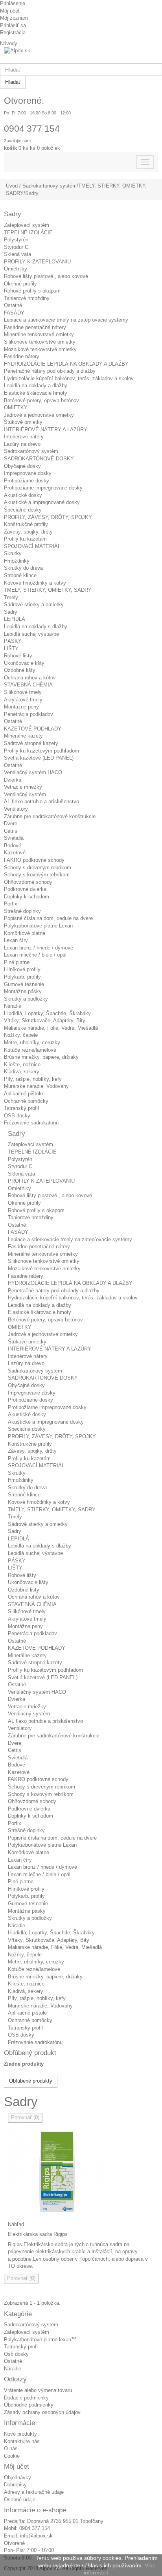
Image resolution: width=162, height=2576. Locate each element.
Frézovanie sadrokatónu (31, 1123)
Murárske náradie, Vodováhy (36, 1086)
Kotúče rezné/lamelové (30, 1050)
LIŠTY (11, 649)
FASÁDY (14, 313)
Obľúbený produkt (30, 2053)
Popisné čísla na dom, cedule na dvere (48, 918)
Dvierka (13, 780)
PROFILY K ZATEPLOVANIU (37, 262)
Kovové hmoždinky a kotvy (35, 583)
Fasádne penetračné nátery (35, 327)
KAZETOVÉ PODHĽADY (33, 729)
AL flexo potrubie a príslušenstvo (41, 801)
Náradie (13, 1006)
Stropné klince (20, 575)
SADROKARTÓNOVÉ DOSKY (39, 459)
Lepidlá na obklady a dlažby (36, 385)
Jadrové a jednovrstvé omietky (39, 415)
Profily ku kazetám (25, 539)
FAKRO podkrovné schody (34, 860)
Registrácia (13, 32)
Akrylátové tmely (23, 700)
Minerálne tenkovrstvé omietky (39, 334)
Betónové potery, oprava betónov (41, 400)
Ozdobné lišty (20, 670)
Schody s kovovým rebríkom (37, 875)
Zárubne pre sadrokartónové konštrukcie (50, 816)
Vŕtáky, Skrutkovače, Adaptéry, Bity (45, 1020)
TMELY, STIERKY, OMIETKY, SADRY (48, 590)
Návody (9, 43)
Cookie (12, 2456)
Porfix (11, 904)
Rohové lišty (18, 656)
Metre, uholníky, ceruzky (32, 1042)
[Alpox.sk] (81, 55)
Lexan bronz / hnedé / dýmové (39, 948)
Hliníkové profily (22, 969)
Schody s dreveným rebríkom (38, 868)
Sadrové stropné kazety (31, 743)
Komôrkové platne (25, 933)
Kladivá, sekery (22, 1072)
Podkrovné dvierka (25, 889)
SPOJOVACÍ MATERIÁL (32, 546)
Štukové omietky (23, 422)
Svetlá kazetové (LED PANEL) (39, 758)
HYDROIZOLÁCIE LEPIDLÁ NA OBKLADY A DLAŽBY (66, 364)
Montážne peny (21, 707)
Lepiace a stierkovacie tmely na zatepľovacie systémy (66, 320)
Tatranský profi (21, 2347)
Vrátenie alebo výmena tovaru (38, 2390)
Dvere (11, 823)
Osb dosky (16, 2354)
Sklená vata (17, 254)
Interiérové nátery (24, 437)
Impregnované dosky (28, 473)
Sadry (11, 612)
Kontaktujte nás (22, 2441)
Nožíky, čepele (21, 1035)
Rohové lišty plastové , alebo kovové (46, 276)
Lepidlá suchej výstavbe (31, 634)
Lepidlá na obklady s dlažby (36, 627)
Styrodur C (16, 247)
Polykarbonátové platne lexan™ (40, 2340)
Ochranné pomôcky (26, 1101)
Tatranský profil (21, 1108)
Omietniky (16, 269)
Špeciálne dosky (23, 510)
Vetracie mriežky (23, 787)
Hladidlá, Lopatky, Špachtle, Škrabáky (47, 1013)
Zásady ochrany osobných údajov (42, 2412)
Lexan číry (16, 940)
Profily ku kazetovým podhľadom (41, 751)
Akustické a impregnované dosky (42, 502)
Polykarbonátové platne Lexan (38, 926)
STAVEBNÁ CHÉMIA (28, 685)
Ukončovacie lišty (24, 663)
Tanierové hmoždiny (27, 298)
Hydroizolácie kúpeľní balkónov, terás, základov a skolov (69, 378)
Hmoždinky (17, 561)
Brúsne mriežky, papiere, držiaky (41, 1057)
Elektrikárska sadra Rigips (38, 2234)
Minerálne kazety (23, 736)
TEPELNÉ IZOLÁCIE (28, 233)
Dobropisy (15, 2485)
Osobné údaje (20, 2500)
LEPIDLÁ (15, 619)
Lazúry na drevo (22, 444)
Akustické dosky (23, 495)
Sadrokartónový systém (31, 451)
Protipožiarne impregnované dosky (43, 488)
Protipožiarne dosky (27, 481)
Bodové (13, 845)
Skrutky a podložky (26, 999)
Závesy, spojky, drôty (28, 532)
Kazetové (15, 853)
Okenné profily (20, 284)
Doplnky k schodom (27, 897)
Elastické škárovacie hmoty (36, 393)
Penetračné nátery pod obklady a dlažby (50, 371)
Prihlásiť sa (13, 25)
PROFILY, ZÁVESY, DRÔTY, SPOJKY (48, 517)
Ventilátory (16, 809)
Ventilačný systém (25, 794)
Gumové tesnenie (24, 984)
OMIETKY (16, 408)
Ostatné (13, 305)
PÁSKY (13, 641)
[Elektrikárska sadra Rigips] (81, 2172)
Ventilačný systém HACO (33, 772)
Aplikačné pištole (23, 1094)
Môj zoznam (14, 18)
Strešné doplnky (22, 911)
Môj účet (10, 11)
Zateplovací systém (27, 225)
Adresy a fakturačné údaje (34, 2492)
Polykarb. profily (22, 977)
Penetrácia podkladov (29, 714)
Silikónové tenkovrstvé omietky (40, 342)
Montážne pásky (23, 991)
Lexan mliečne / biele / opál (35, 955)
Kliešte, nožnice (22, 1064)
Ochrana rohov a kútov (30, 678)
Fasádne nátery (22, 356)
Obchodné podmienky (29, 2405)
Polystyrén (16, 240)
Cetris (11, 831)
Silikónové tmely (23, 692)
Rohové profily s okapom (32, 291)
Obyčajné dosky (22, 466)
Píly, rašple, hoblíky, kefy (33, 1079)
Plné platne (17, 962)
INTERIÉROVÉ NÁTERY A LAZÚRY (46, 430)
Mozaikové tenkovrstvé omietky (40, 349)
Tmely (11, 597)
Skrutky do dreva (23, 568)
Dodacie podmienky (26, 2398)
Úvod (12, 186)
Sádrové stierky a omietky (34, 604)
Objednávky (17, 2478)
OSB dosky (17, 1116)
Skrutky (13, 553)
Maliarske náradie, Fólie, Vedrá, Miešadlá (51, 1028)
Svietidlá (14, 838)
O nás (11, 2448)
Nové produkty (20, 2434)
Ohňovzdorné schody (28, 882)
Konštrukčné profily (26, 524)
